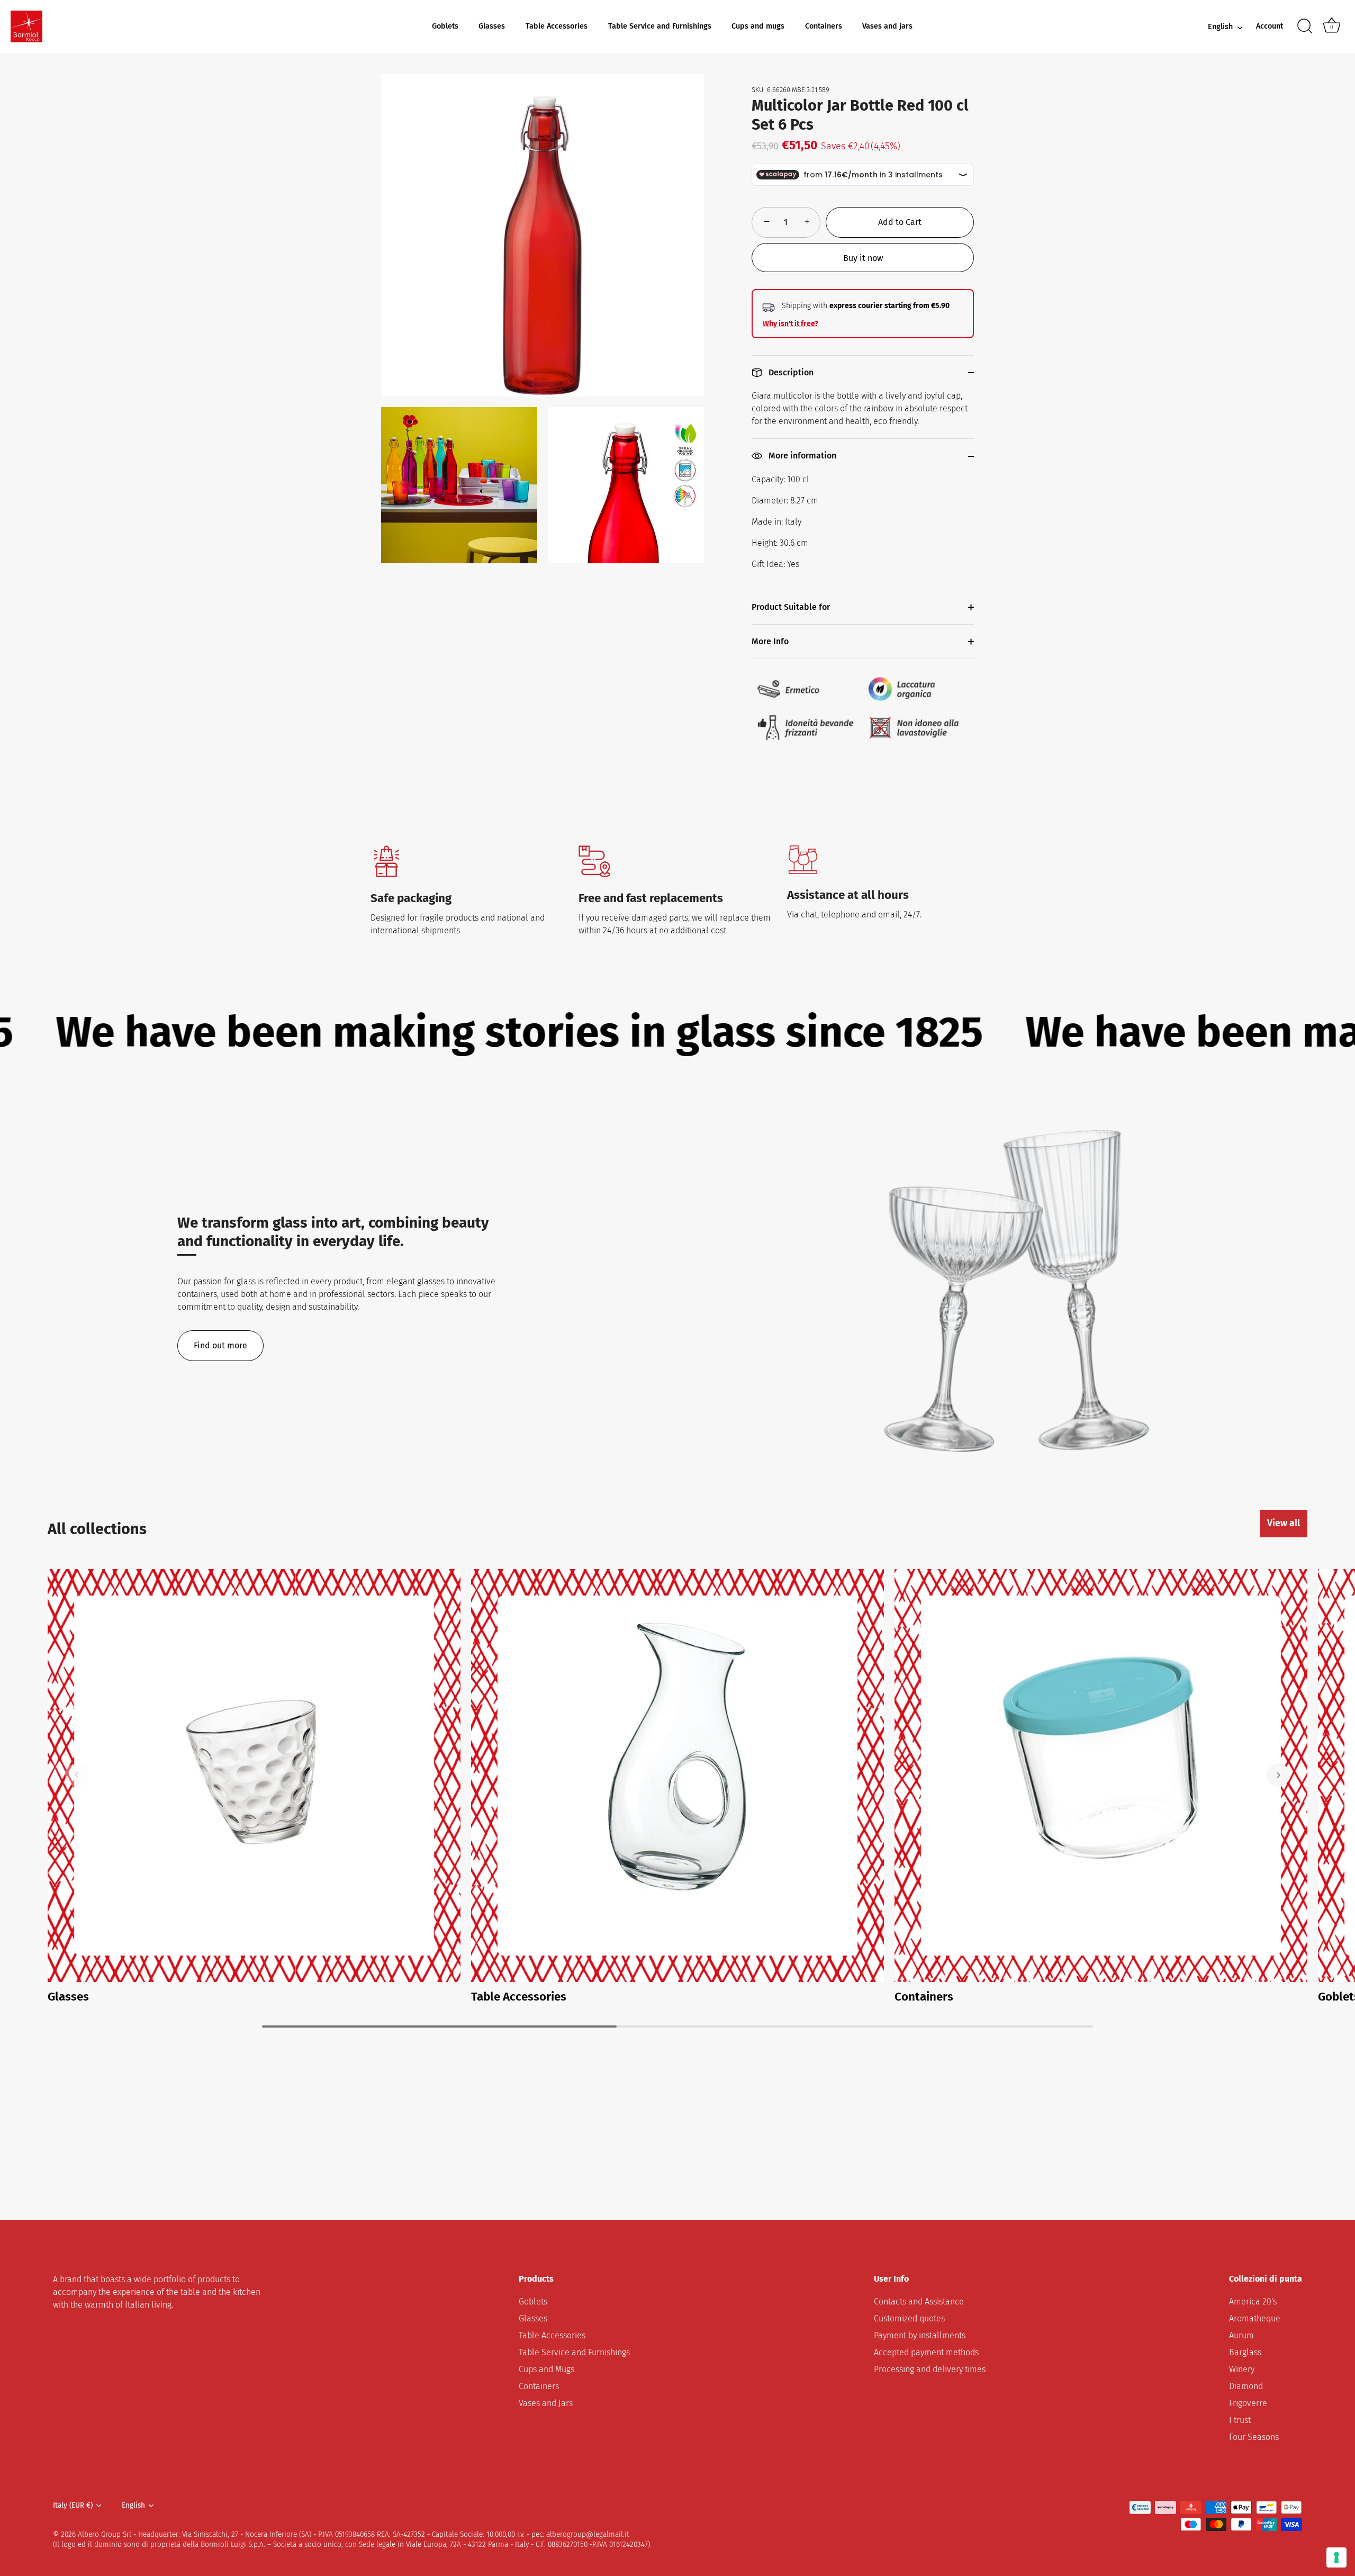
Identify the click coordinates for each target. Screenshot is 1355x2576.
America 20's (1253, 2302)
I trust (1240, 2420)
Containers (824, 26)
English (1220, 27)
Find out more (220, 1345)
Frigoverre (1248, 2403)
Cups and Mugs (546, 2369)
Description (790, 372)
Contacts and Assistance (919, 2302)
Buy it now (863, 258)
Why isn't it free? (791, 324)
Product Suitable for (791, 607)
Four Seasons (1254, 2437)
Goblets (445, 26)
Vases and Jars (546, 2403)
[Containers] (1101, 1776)
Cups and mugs (758, 26)
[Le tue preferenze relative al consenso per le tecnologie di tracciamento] (1336, 2557)
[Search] (1305, 26)
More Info (770, 641)
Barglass (1245, 2352)
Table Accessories (557, 26)
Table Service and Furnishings (660, 26)
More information (801, 456)
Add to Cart (900, 222)
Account (1270, 26)
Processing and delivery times (930, 2369)
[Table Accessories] (677, 1776)
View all (1284, 1523)
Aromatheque (1255, 2318)
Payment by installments (920, 2335)
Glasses (492, 26)
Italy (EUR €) (73, 2505)
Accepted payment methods (926, 2352)
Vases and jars (887, 26)
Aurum (1241, 2335)
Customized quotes (909, 2318)
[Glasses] (254, 1776)
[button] (77, 1775)
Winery (1242, 2369)
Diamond (1246, 2386)
